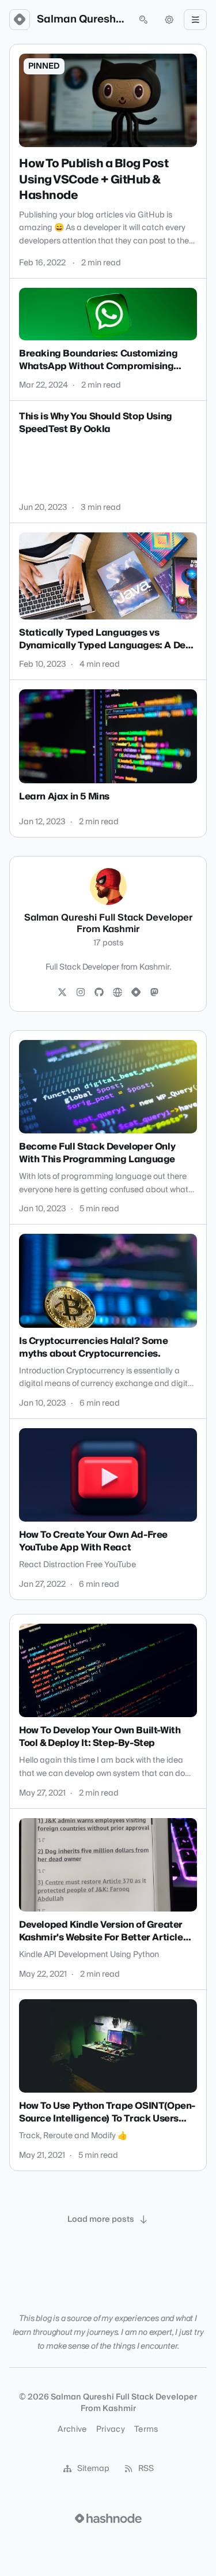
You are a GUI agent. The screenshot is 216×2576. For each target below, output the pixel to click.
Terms (146, 2429)
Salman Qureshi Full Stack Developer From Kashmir (82, 20)
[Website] (118, 993)
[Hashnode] (136, 993)
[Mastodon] (154, 993)
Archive (72, 2429)
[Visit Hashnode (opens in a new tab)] (108, 2518)
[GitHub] (99, 993)
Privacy (111, 2429)
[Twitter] (62, 993)
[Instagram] (81, 993)
